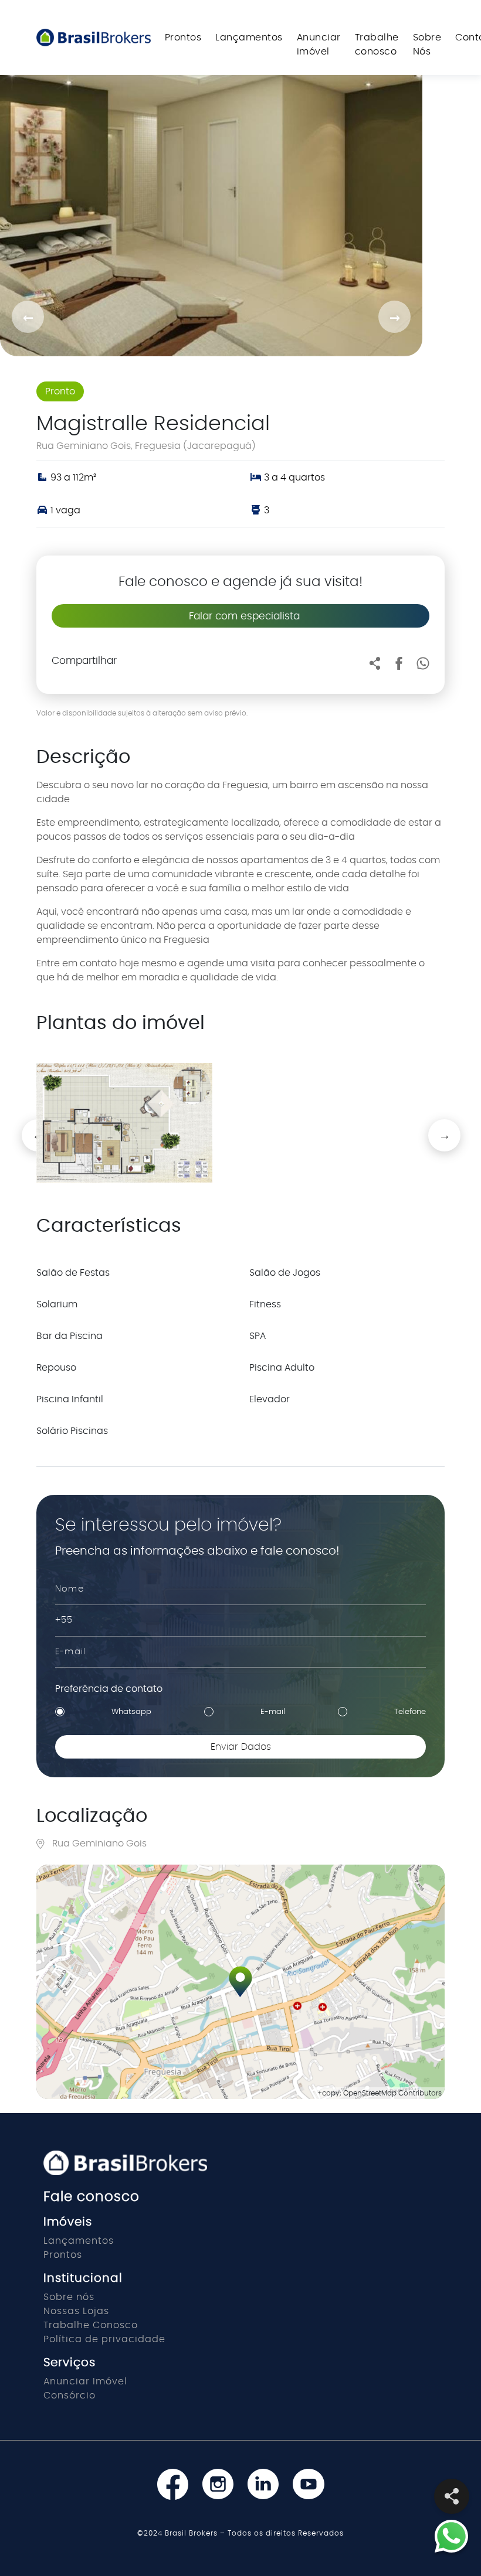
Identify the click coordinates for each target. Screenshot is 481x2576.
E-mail (273, 1712)
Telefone (410, 1712)
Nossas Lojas (76, 2311)
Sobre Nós (427, 45)
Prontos (183, 38)
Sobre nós (69, 2297)
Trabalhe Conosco (91, 2325)
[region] (240, 1982)
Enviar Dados (241, 1747)
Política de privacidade (104, 2339)
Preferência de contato (109, 1689)
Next (434, 1125)
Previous (28, 1125)
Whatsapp (131, 1712)
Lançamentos (249, 38)
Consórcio (70, 2396)
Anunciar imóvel (319, 45)
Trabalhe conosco (377, 45)
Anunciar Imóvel (85, 2381)
